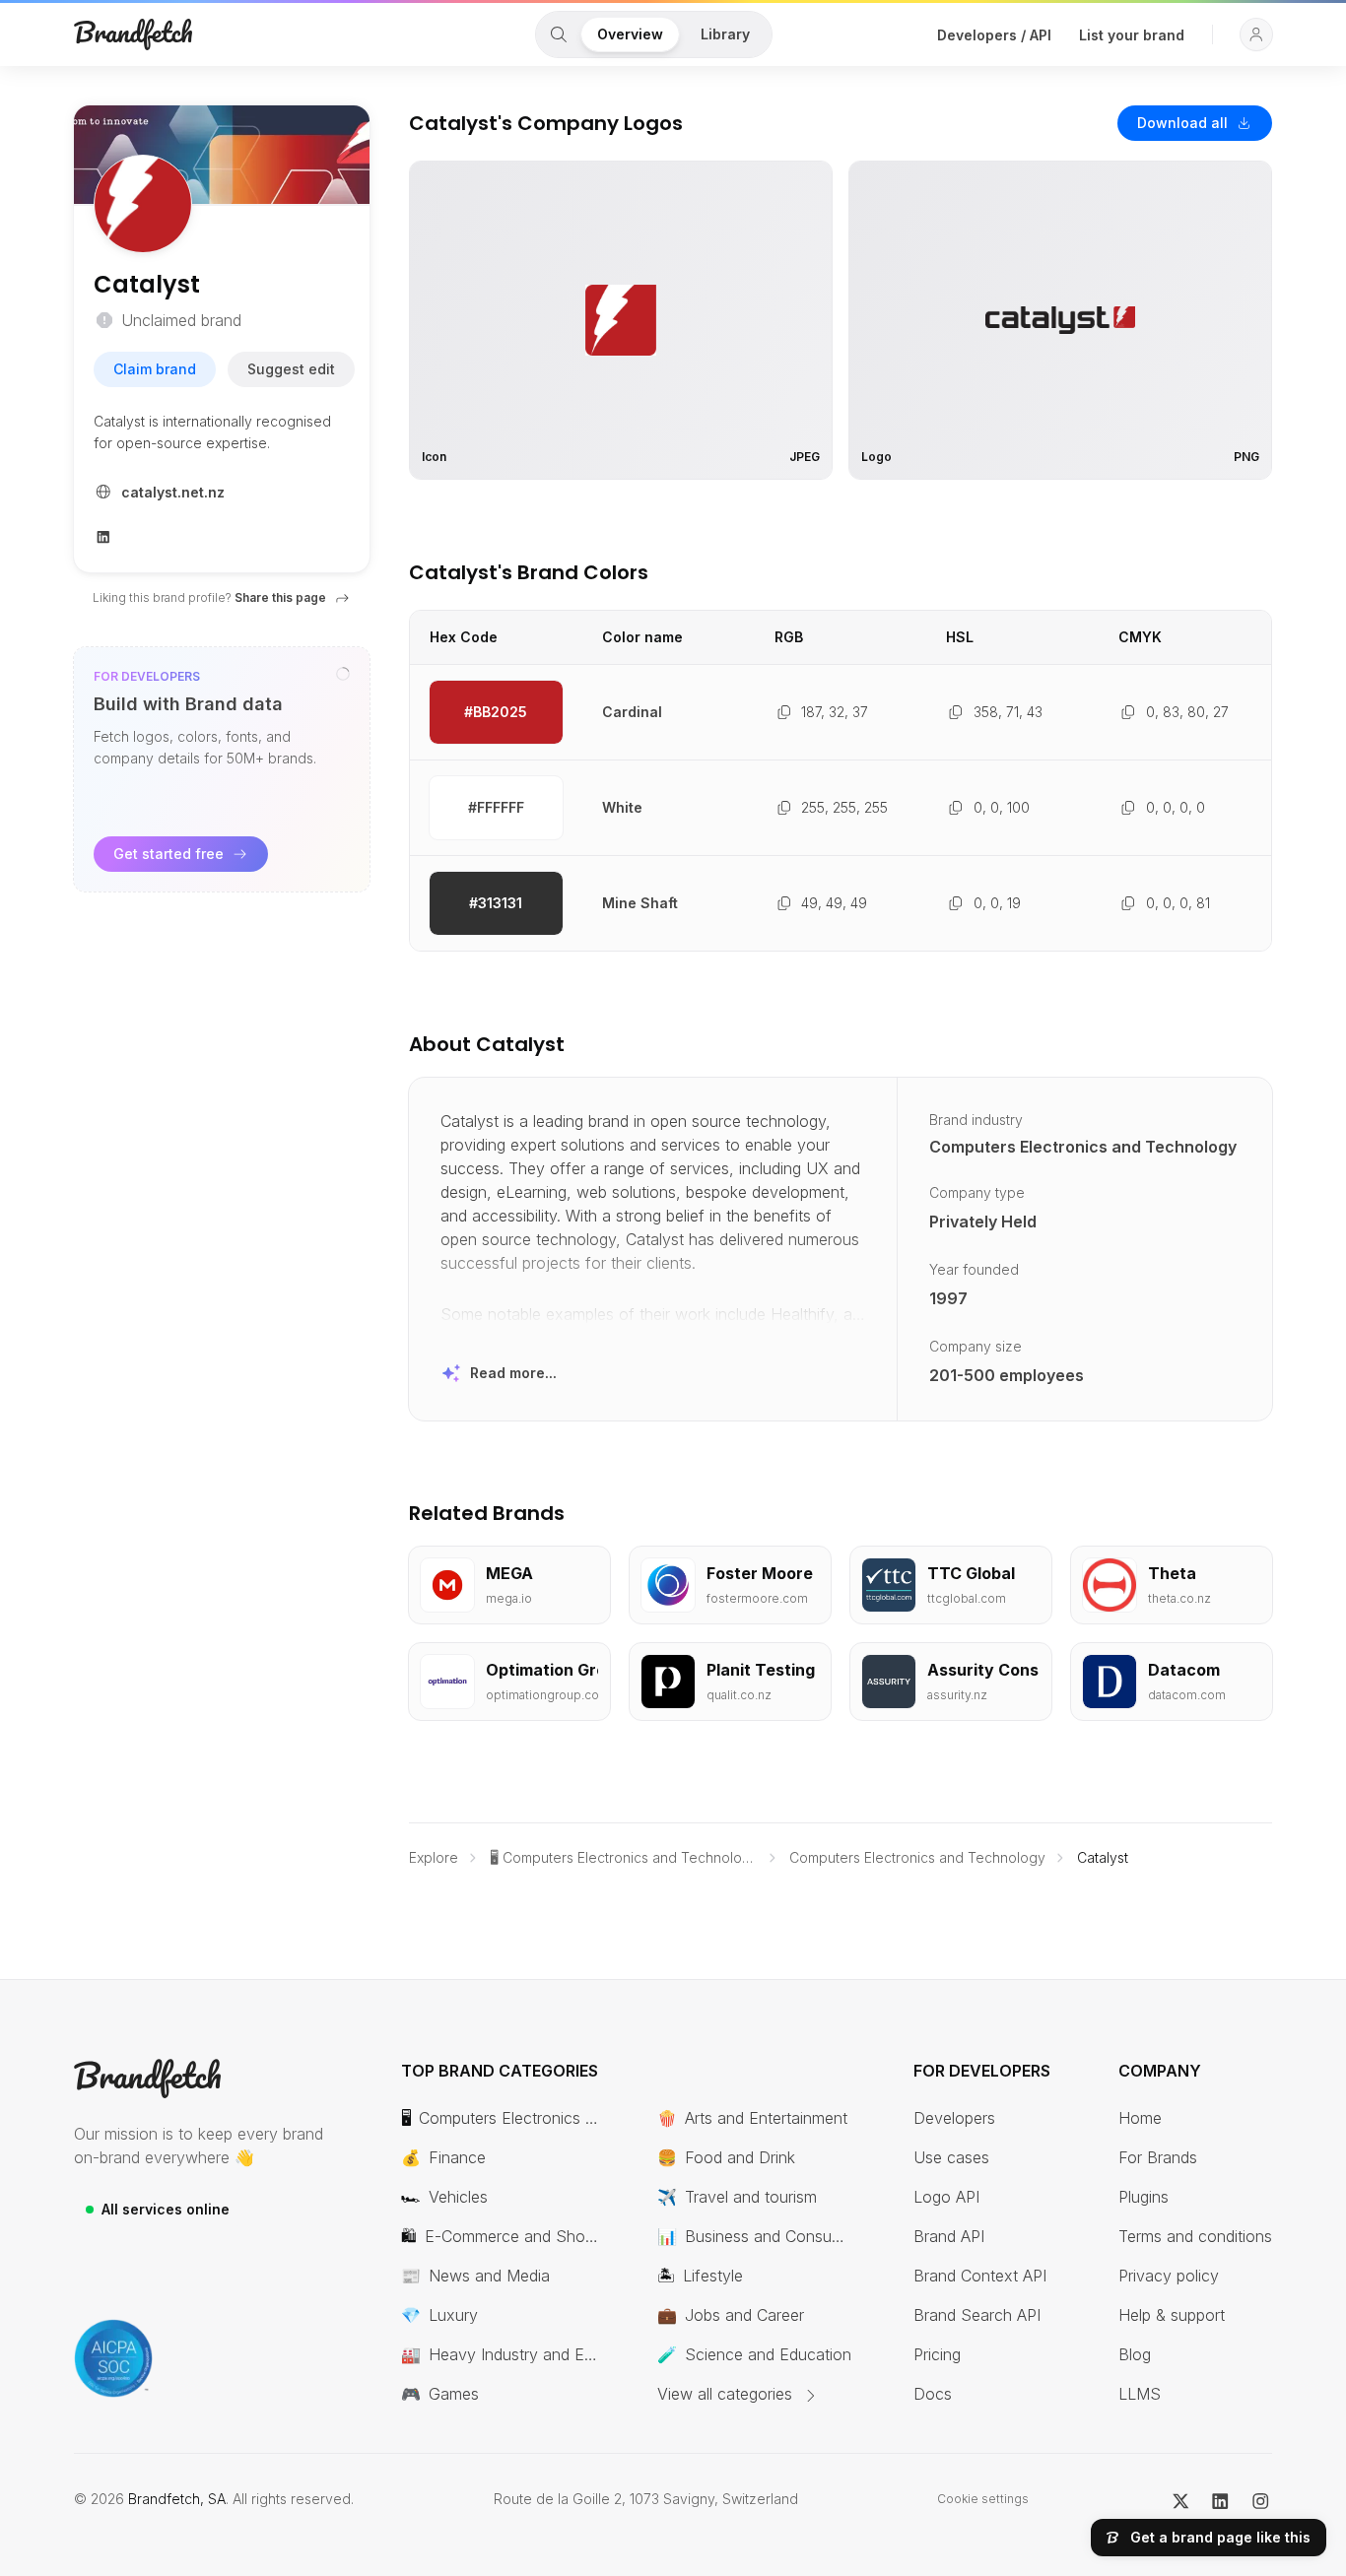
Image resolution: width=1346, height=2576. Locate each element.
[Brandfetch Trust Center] (113, 2358)
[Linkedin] (103, 535)
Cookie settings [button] (983, 2499)
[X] (1181, 2499)
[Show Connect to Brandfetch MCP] (343, 674)
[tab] (559, 34)
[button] (1256, 34)
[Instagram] (1261, 2499)
